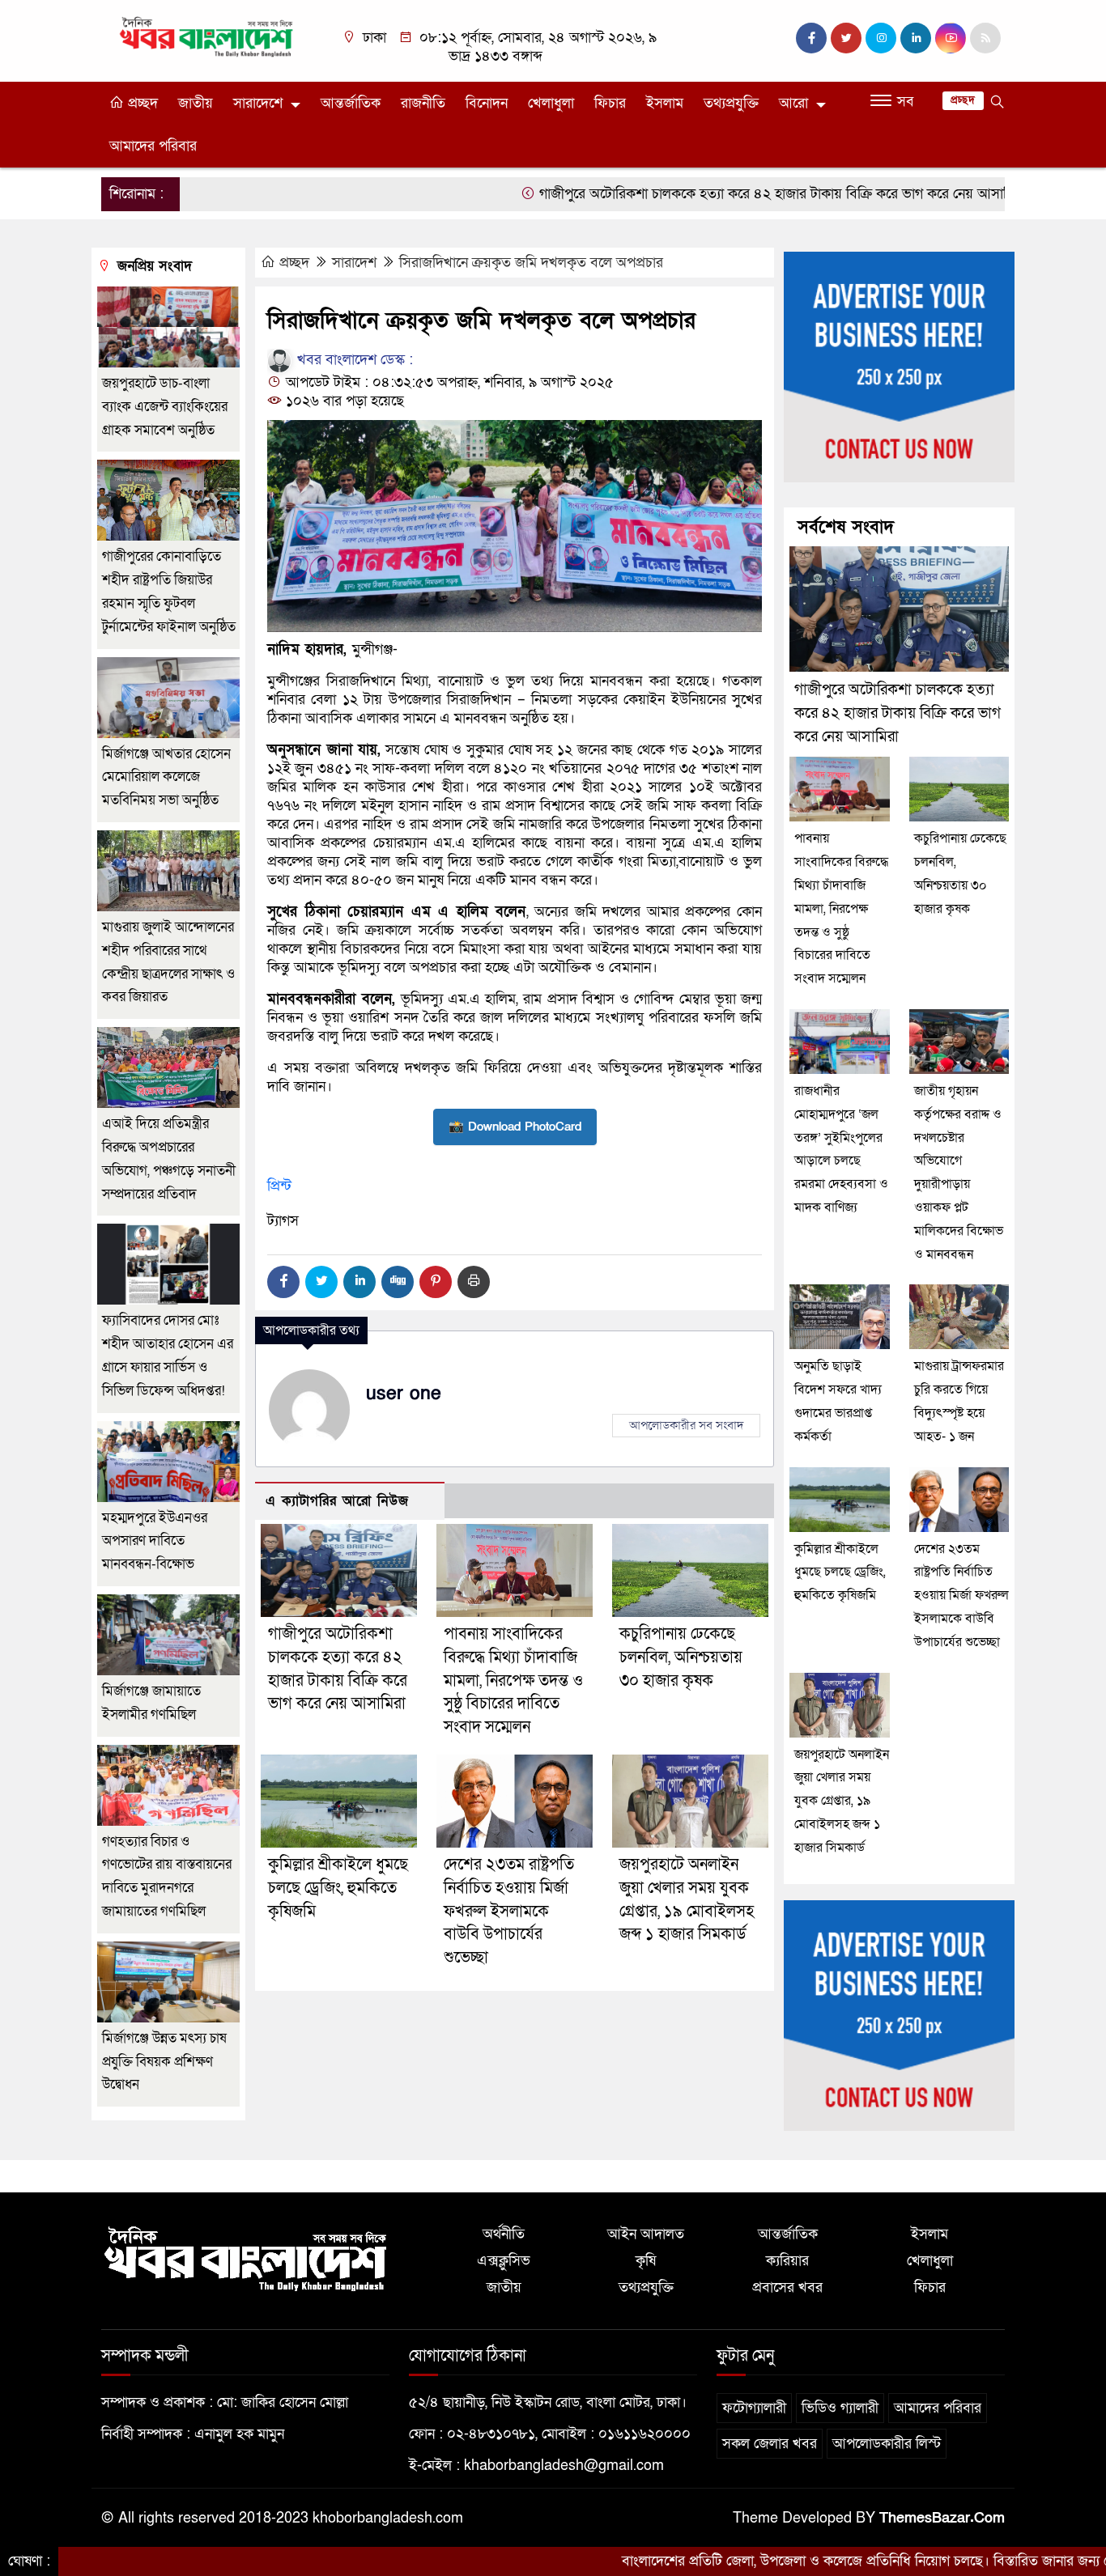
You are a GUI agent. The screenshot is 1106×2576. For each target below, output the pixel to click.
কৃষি (646, 2261)
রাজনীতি (423, 103)
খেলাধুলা (551, 103)
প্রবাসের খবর (787, 2287)
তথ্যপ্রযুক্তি (731, 103)
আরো (793, 103)
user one (404, 1394)
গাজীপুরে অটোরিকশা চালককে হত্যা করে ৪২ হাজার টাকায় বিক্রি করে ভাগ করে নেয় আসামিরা (700, 194)
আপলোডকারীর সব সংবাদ (686, 1425)
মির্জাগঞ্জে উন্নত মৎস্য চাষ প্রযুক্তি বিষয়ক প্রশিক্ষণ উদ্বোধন (164, 2062)
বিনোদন (487, 103)
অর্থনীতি (504, 2234)
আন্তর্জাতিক (351, 103)
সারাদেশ (354, 263)
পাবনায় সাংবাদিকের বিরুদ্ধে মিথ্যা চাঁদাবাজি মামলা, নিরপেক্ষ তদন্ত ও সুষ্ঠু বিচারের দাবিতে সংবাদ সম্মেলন (513, 1681)
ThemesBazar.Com (942, 2518)
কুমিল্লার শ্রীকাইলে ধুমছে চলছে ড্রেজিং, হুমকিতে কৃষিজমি (338, 1888)
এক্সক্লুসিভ (504, 2261)
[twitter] (846, 38)
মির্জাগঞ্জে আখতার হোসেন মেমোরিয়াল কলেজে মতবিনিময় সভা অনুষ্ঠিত (166, 777)
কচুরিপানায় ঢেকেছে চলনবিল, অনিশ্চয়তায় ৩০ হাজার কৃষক (681, 1657)
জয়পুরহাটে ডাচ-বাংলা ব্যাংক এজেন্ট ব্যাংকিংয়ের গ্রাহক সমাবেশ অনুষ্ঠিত (165, 407)
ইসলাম (665, 103)
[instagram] (881, 38)
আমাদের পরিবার (153, 146)
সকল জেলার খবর (770, 2444)
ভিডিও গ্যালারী (840, 2408)
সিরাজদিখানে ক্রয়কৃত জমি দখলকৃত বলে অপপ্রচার (531, 263)
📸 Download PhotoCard (515, 1127)
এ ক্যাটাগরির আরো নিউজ (337, 1501)
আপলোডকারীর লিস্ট (887, 2444)
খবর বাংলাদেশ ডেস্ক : (353, 360)
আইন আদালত (646, 2234)
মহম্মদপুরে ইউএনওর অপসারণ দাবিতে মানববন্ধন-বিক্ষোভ (155, 1541)
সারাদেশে (258, 103)
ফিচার (610, 103)
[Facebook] (283, 1282)
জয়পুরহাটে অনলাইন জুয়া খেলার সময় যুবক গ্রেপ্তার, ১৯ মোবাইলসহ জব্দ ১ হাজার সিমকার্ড (842, 1801)
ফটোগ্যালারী (754, 2408)
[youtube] (951, 38)
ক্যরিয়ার (787, 2261)
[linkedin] (916, 38)
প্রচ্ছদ (141, 103)
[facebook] (811, 38)
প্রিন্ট (279, 1186)
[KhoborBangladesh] (207, 36)
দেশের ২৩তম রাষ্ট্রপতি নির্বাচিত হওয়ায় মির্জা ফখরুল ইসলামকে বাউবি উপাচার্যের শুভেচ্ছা (509, 1911)
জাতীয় (196, 103)
